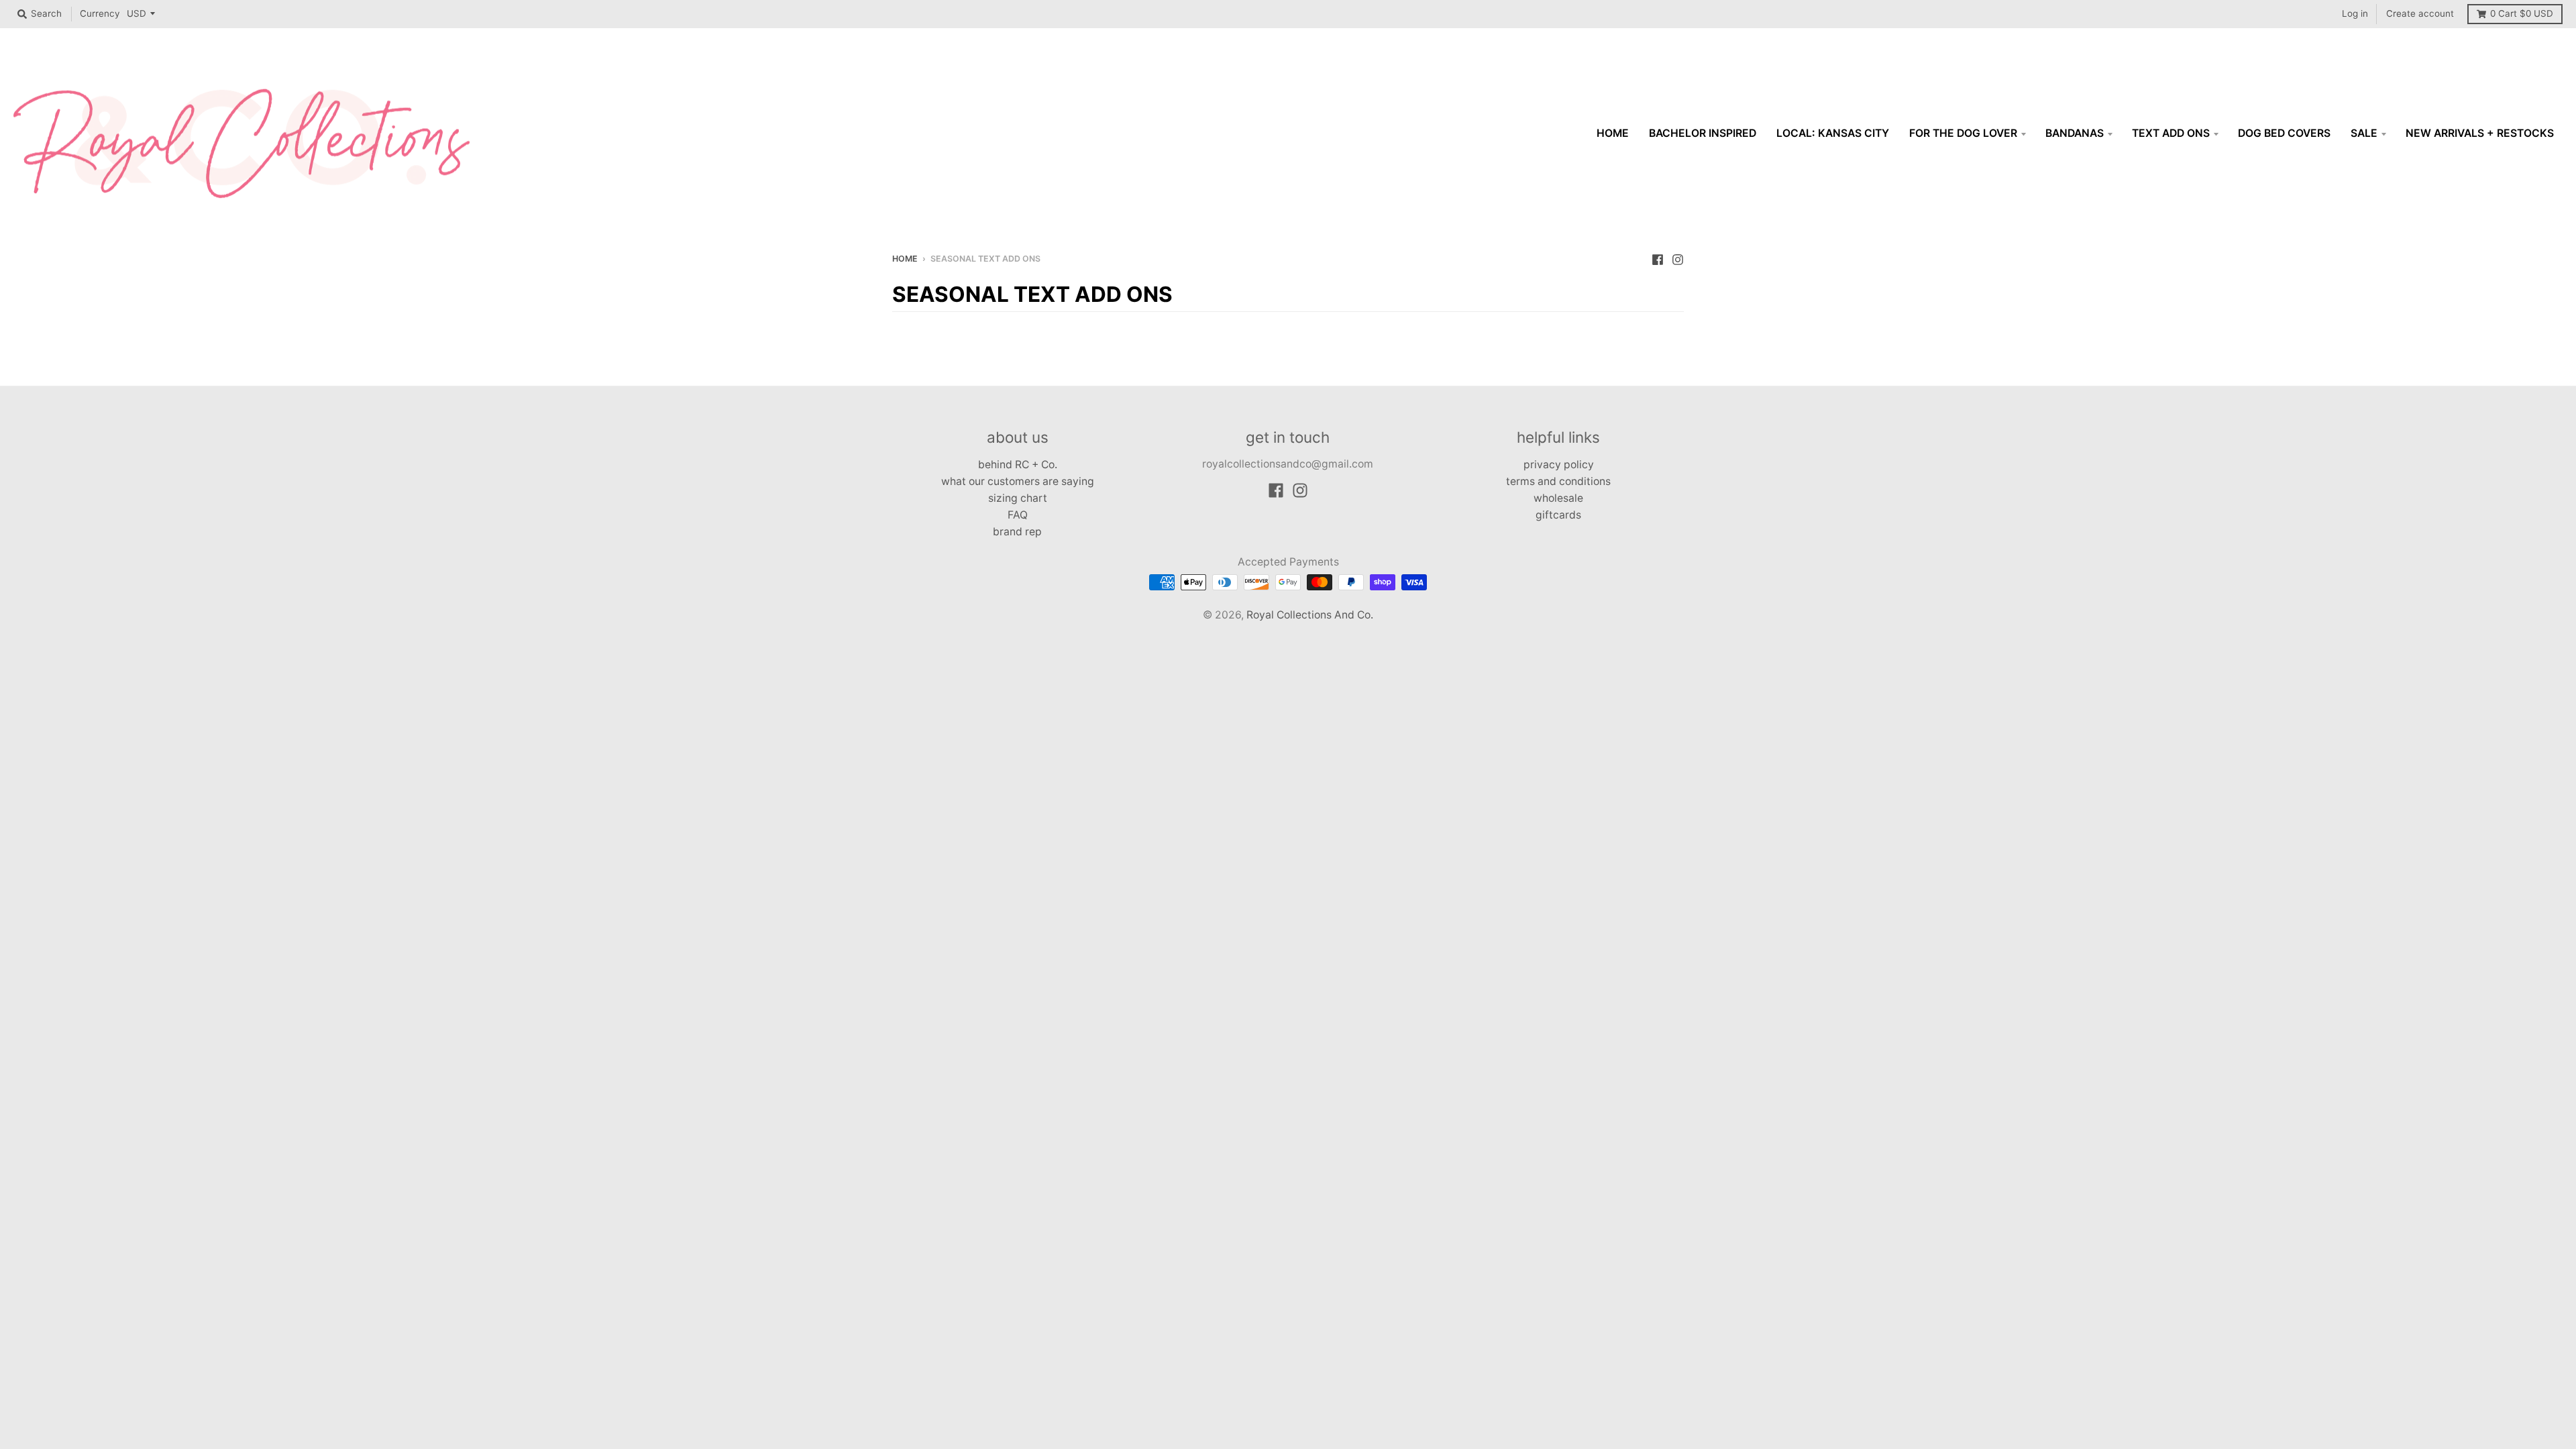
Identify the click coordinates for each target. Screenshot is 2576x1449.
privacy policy (1559, 465)
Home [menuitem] (1613, 133)
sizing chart (1018, 498)
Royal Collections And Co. (1310, 615)
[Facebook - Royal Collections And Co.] (1658, 258)
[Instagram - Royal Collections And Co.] (1678, 258)
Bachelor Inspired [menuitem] (1703, 133)
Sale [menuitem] (2364, 133)
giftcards (1558, 515)
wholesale (1558, 498)
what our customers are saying (1018, 481)
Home (905, 259)
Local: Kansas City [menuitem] (1833, 133)
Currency (100, 13)
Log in (2355, 13)
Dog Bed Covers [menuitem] (2284, 133)
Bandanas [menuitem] (2075, 133)
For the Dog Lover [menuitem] (1963, 133)
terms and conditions (1558, 481)
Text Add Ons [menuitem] (2171, 133)
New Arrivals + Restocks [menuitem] (2480, 133)
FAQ (1018, 515)
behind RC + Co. (1018, 465)
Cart (2522, 13)
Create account (2420, 13)
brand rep (1017, 532)
